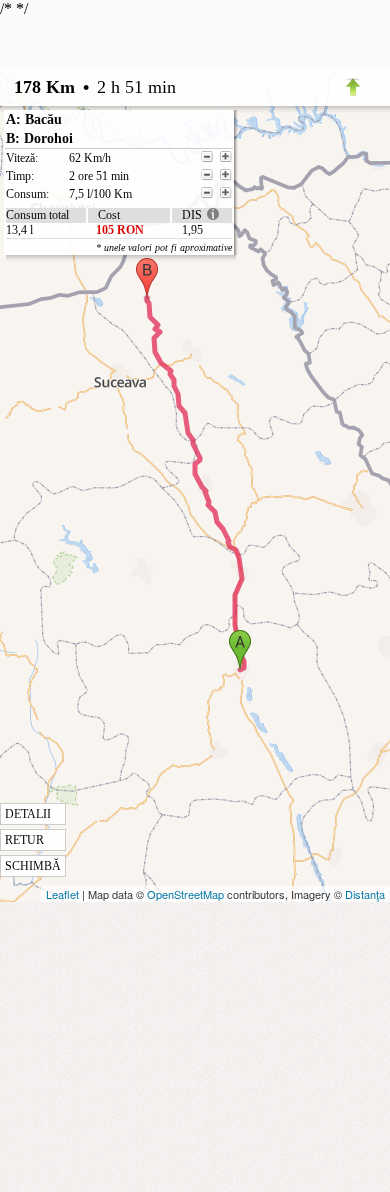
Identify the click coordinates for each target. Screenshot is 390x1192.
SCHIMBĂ (33, 866)
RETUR (24, 840)
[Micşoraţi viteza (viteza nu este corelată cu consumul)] (207, 157)
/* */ (116, 436)
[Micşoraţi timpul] (207, 175)
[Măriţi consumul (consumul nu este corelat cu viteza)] (226, 193)
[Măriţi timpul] (226, 175)
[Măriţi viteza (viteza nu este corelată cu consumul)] (226, 157)
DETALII (28, 814)
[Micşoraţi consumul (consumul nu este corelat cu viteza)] (207, 193)
